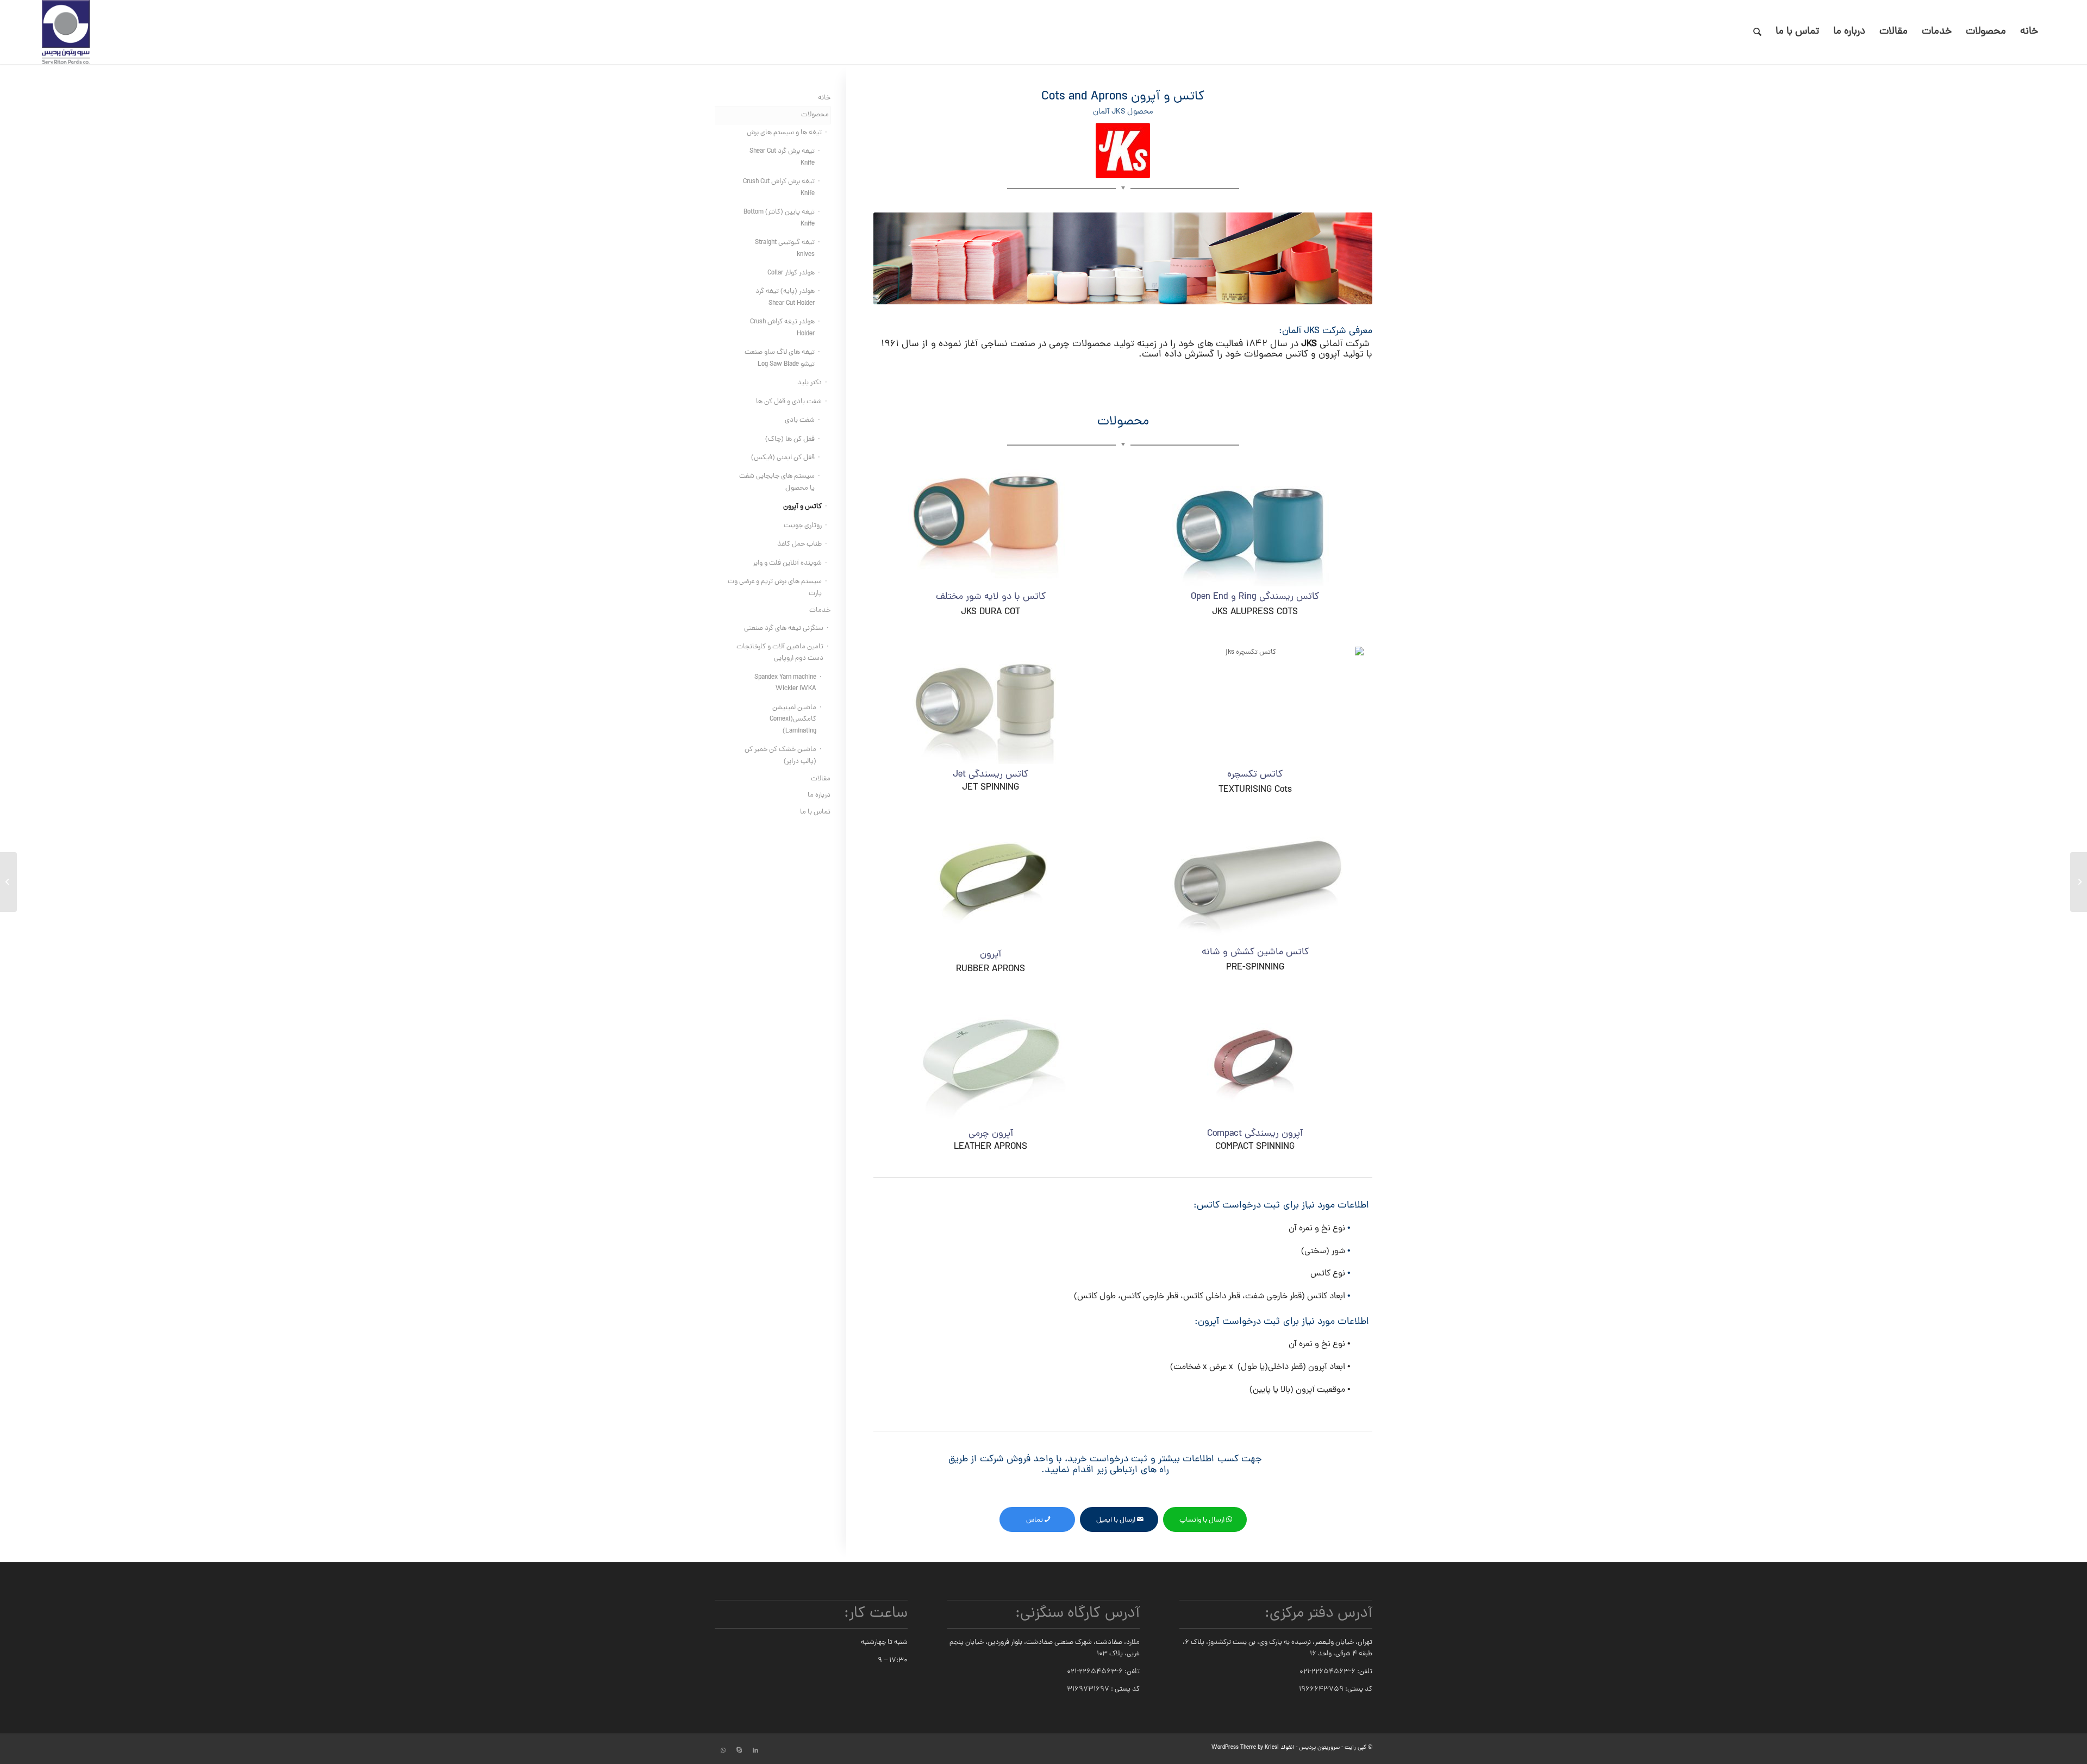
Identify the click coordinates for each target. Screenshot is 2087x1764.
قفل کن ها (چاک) (790, 439)
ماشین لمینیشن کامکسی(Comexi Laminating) (793, 720)
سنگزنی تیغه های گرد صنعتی (784, 628)
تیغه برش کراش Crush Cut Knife (779, 187)
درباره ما (819, 795)
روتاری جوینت (803, 526)
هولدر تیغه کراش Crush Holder (782, 328)
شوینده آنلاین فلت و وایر (787, 563)
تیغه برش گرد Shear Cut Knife (782, 157)
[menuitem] (2029, 32)
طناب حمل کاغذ (799, 544)
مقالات (821, 779)
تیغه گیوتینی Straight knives (785, 248)
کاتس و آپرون (802, 507)
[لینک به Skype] (739, 1750)
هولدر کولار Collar (791, 273)
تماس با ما (815, 812)
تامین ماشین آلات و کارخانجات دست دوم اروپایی (780, 653)
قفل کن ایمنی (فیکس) (783, 458)
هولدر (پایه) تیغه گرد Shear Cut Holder (785, 297)
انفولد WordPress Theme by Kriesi (1253, 1748)
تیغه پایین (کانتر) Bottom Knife (779, 218)
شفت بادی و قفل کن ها (789, 402)
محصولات (815, 115)
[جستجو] (1757, 32)
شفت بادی (800, 420)
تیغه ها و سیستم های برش (784, 133)
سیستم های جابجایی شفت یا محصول (777, 482)
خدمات (820, 611)
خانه (824, 98)
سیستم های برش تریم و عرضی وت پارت (775, 587)
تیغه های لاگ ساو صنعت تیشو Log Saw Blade (780, 358)
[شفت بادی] (2079, 882)
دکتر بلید (810, 383)
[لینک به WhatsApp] (723, 1750)
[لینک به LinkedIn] (755, 1750)
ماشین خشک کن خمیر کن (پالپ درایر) (780, 755)
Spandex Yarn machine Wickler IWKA (785, 683)
